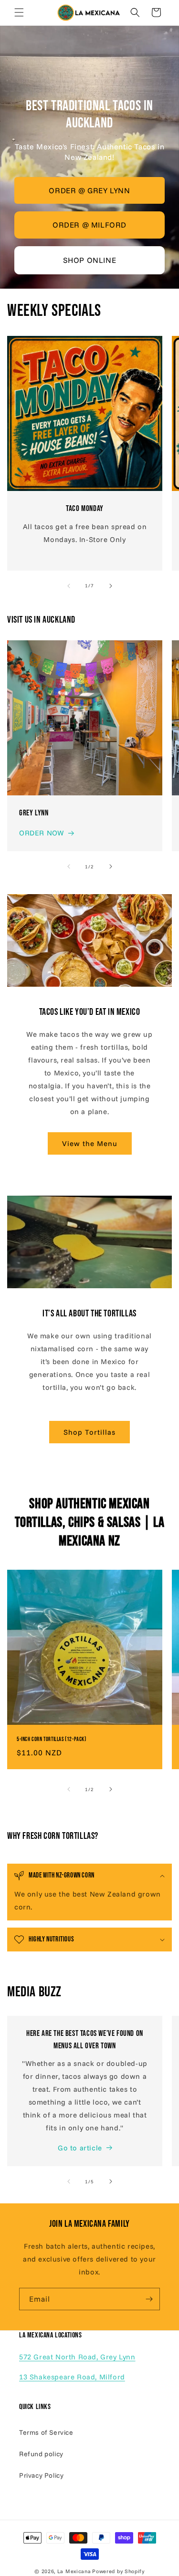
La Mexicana (74, 2571)
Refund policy (41, 2454)
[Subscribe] (149, 2299)
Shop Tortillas (89, 1432)
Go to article (80, 2148)
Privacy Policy (41, 2475)
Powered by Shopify (118, 2571)
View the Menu (90, 1143)
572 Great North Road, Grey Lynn (77, 2357)
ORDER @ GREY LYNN (89, 190)
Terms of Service (46, 2432)
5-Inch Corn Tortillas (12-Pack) (52, 1739)
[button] (19, 12)
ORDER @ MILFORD (89, 225)
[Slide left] (69, 586)
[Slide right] (111, 586)
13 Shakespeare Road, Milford (72, 2377)
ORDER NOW (42, 833)
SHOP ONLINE (90, 260)
